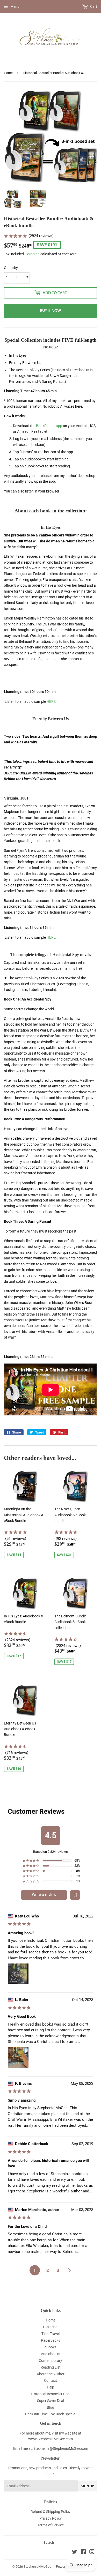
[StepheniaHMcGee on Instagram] (92, 2552)
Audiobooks (51, 2354)
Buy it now (51, 311)
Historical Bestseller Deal (51, 2394)
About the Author (51, 2374)
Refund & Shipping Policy (51, 2512)
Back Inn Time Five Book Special (51, 2414)
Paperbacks (51, 2340)
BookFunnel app (49, 426)
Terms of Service (51, 2525)
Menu (15, 6)
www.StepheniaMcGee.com (51, 2439)
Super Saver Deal (51, 2401)
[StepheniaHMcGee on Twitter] (75, 2552)
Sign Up (88, 2486)
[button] (75, 1895)
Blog (51, 2407)
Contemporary (51, 2361)
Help (51, 2387)
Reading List (51, 2367)
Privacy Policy (51, 2518)
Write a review (44, 1895)
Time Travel (51, 2334)
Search (49, 2543)
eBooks (51, 2347)
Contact (51, 2380)
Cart (93, 6)
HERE (51, 701)
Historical (51, 2327)
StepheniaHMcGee (37, 2567)
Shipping (33, 254)
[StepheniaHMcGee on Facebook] (83, 2552)
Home (8, 73)
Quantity (11, 268)
